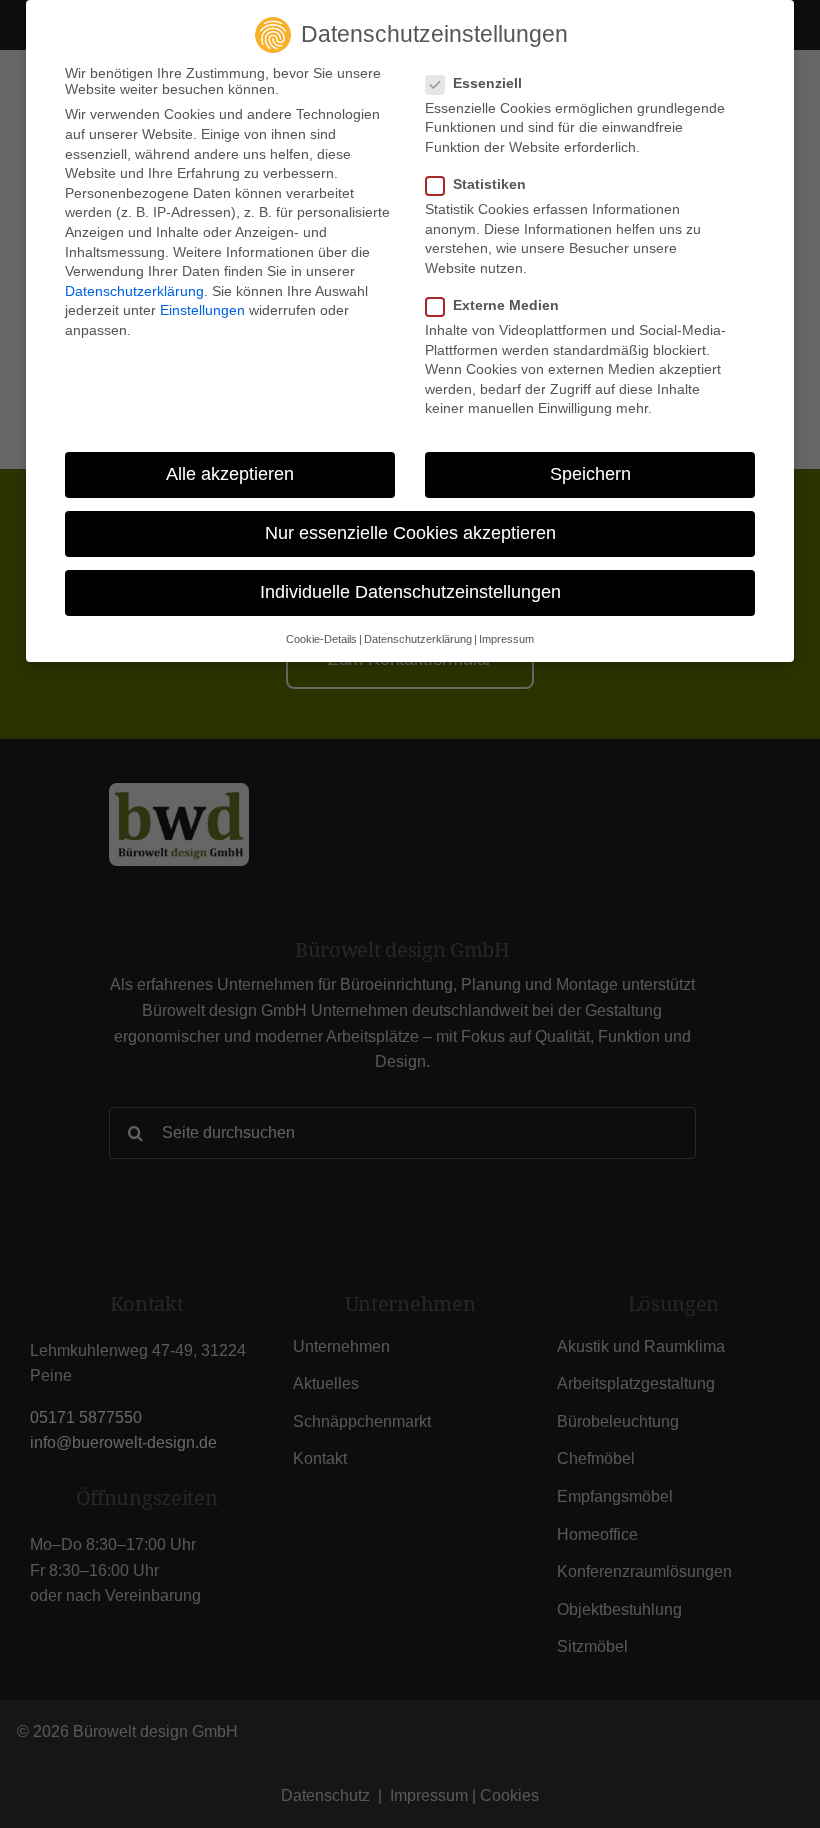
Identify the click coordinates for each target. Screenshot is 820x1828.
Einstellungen (202, 310)
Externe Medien (506, 305)
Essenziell (487, 83)
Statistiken (489, 184)
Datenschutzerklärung (134, 291)
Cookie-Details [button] (321, 639)
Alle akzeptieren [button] (230, 474)
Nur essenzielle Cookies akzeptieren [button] (410, 533)
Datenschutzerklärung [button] (418, 639)
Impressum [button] (506, 639)
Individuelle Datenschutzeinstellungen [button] (410, 592)
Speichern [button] (590, 474)
